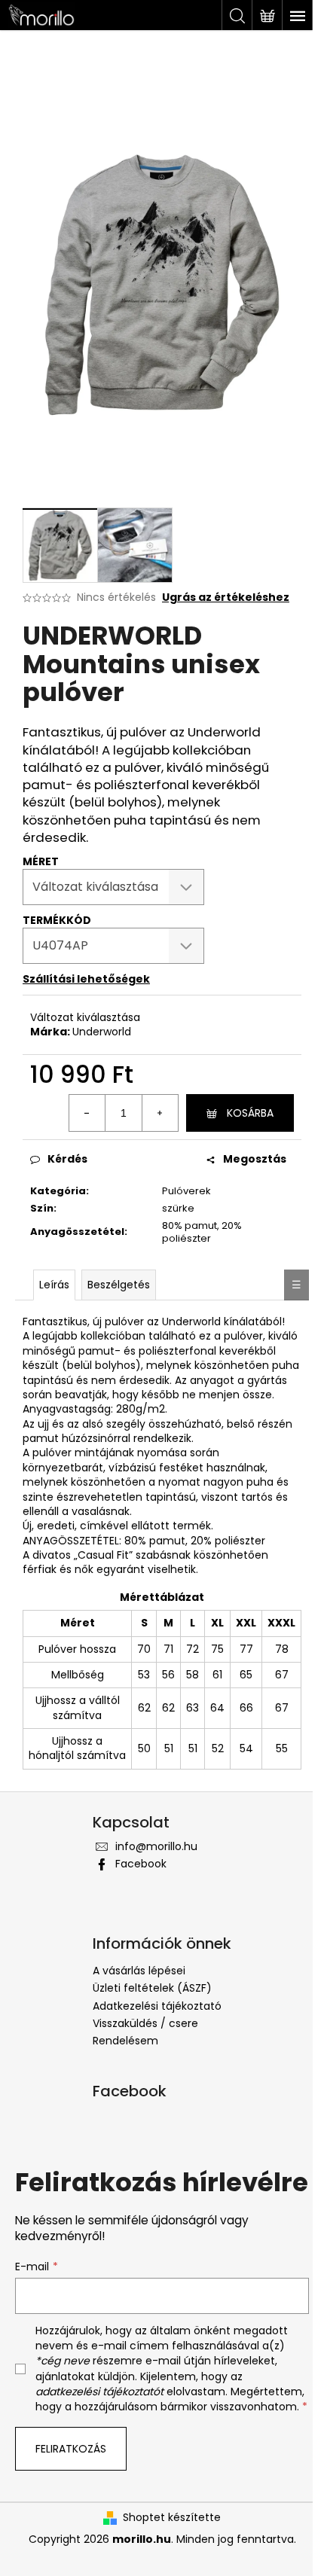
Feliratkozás (71, 2449)
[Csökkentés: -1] (87, 1113)
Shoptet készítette (172, 2518)
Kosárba (250, 1113)
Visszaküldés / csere (145, 2023)
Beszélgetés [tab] (119, 1285)
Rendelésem (125, 2041)
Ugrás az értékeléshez (226, 598)
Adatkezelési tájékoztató (157, 2006)
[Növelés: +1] (160, 1113)
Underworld (102, 1032)
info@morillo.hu (156, 1846)
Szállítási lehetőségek (86, 979)
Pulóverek (186, 1191)
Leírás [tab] (54, 1285)
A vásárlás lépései (139, 1971)
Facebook (141, 1864)
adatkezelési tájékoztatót (99, 2392)
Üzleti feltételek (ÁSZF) (152, 1988)
